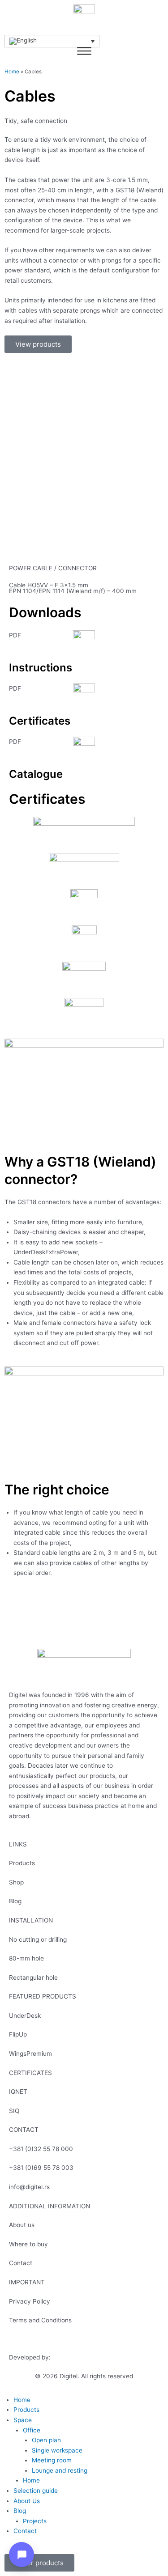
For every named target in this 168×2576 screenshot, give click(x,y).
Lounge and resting (60, 2470)
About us (22, 2225)
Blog (15, 1901)
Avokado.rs (68, 2357)
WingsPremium (30, 2054)
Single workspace (57, 2450)
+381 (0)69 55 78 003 (41, 2168)
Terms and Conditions (40, 2320)
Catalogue (36, 774)
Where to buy (28, 2244)
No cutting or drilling (38, 1939)
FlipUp (18, 2034)
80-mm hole (26, 1958)
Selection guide (36, 2491)
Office (32, 2430)
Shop (16, 1882)
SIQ (14, 2111)
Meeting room (52, 2460)
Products (22, 1863)
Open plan (46, 2440)
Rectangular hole (33, 1978)
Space (23, 2420)
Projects (35, 2521)
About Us (27, 2501)
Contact (21, 2263)
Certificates (40, 721)
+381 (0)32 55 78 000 (41, 2149)
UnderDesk (25, 2016)
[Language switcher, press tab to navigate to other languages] (52, 41)
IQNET (18, 2092)
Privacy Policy (30, 2301)
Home (12, 72)
